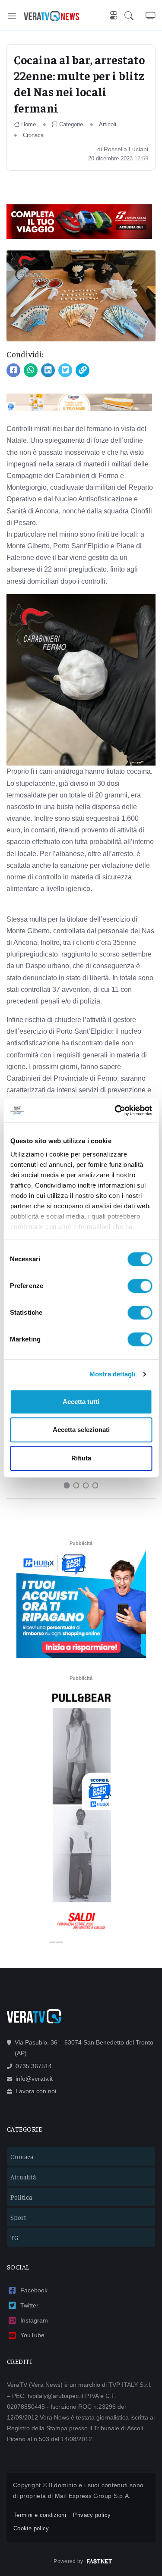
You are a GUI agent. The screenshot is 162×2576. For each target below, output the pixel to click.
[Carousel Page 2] (76, 1485)
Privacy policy (92, 2515)
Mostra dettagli (113, 1374)
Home (29, 124)
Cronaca (33, 135)
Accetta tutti (81, 1402)
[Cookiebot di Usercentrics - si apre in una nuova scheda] (115, 1110)
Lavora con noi (36, 2091)
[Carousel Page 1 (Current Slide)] (67, 1485)
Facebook (34, 2290)
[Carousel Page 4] (95, 1485)
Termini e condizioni (40, 2515)
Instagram (34, 2320)
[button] (135, 16)
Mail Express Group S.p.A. (93, 2496)
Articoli (108, 124)
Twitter (29, 2305)
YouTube (32, 2335)
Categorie (71, 124)
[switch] (140, 1286)
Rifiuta (81, 1458)
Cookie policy (31, 2528)
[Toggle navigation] (12, 16)
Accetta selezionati (81, 1430)
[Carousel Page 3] (86, 1485)
